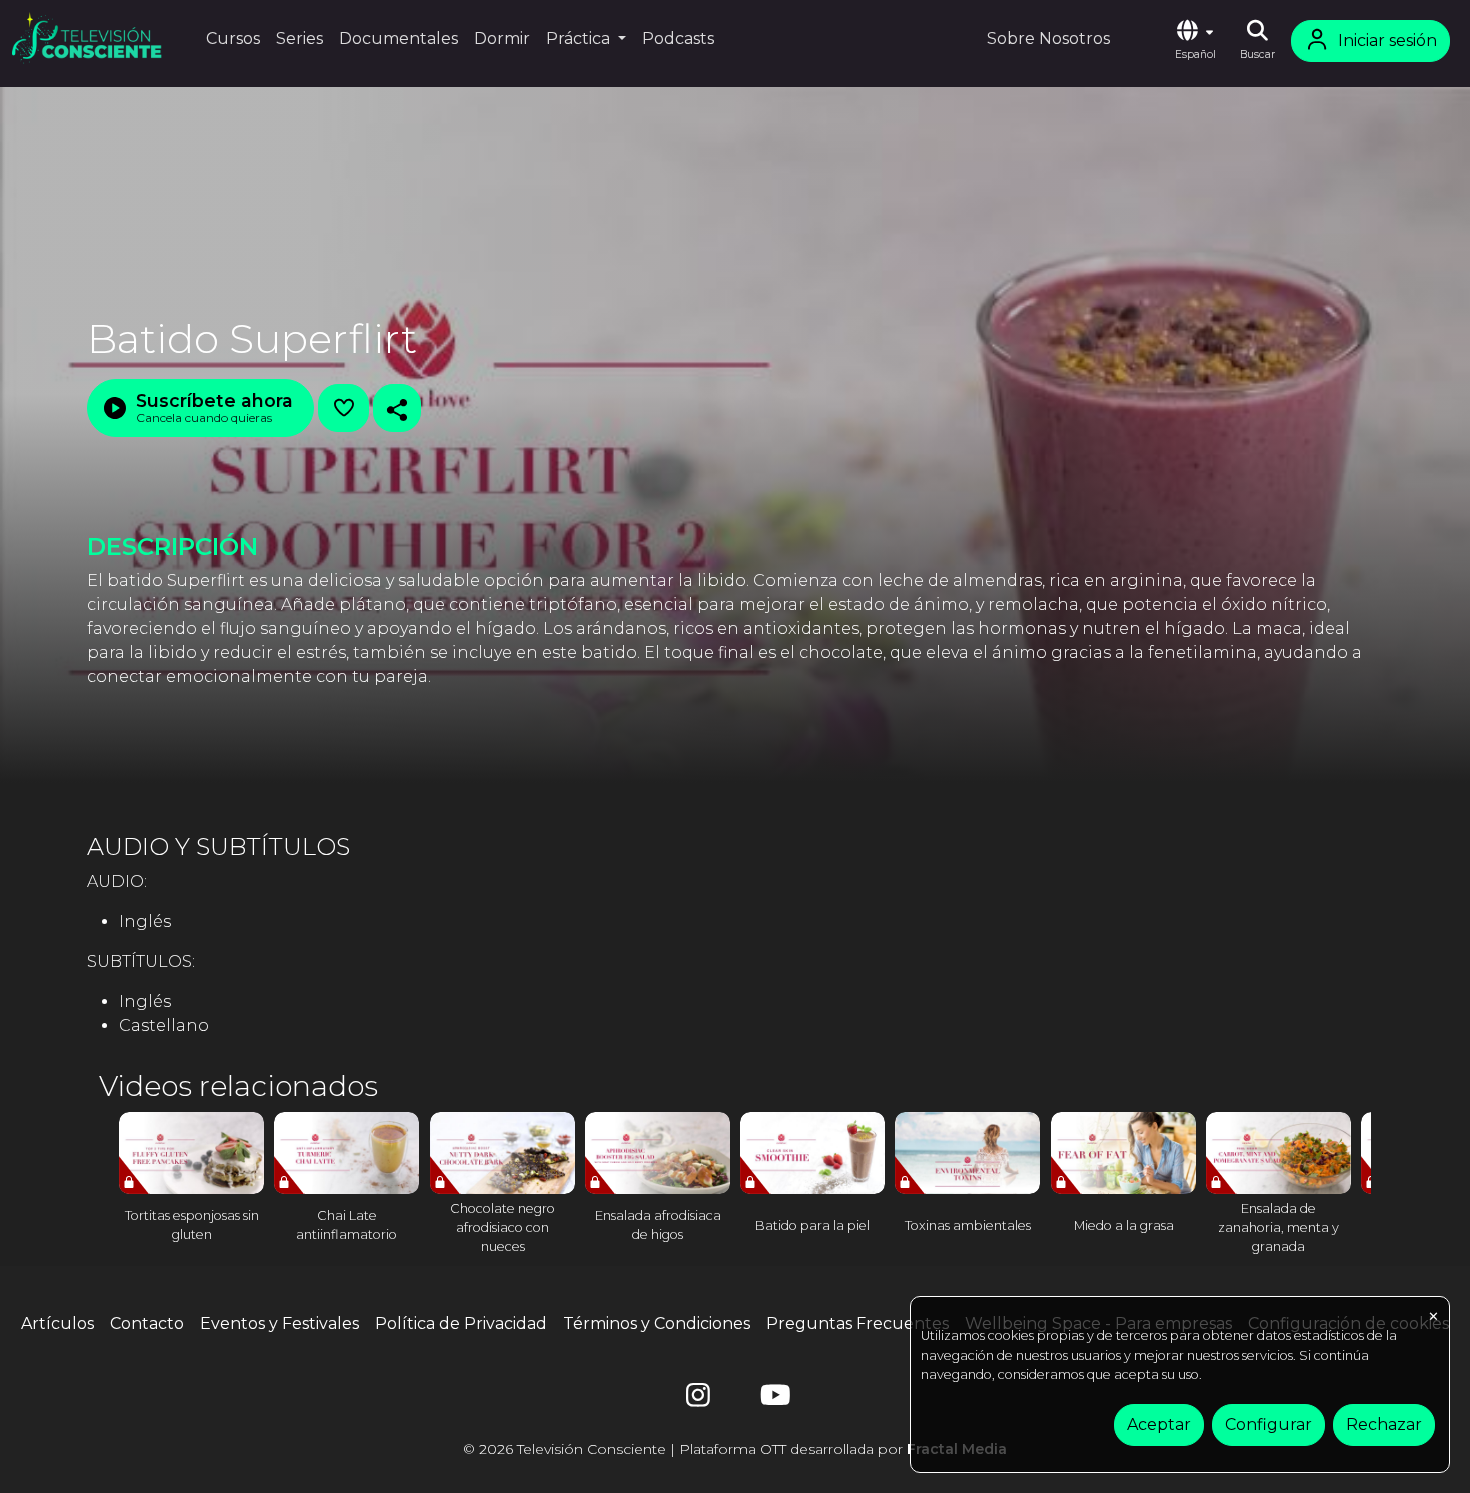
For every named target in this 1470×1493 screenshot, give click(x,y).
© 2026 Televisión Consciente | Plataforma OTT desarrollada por (735, 1449)
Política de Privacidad (461, 1323)
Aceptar (1159, 1424)
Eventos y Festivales (279, 1323)
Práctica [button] (580, 38)
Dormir (502, 38)
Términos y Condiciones (656, 1323)
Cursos (233, 38)
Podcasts (678, 38)
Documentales (398, 38)
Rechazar (1384, 1424)
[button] (1195, 41)
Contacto (147, 1323)
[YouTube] (772, 1399)
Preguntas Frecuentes (857, 1323)
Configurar (1268, 1424)
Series (299, 38)
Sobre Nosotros (1048, 38)
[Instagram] (698, 1399)
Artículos (57, 1323)
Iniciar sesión (1387, 40)
